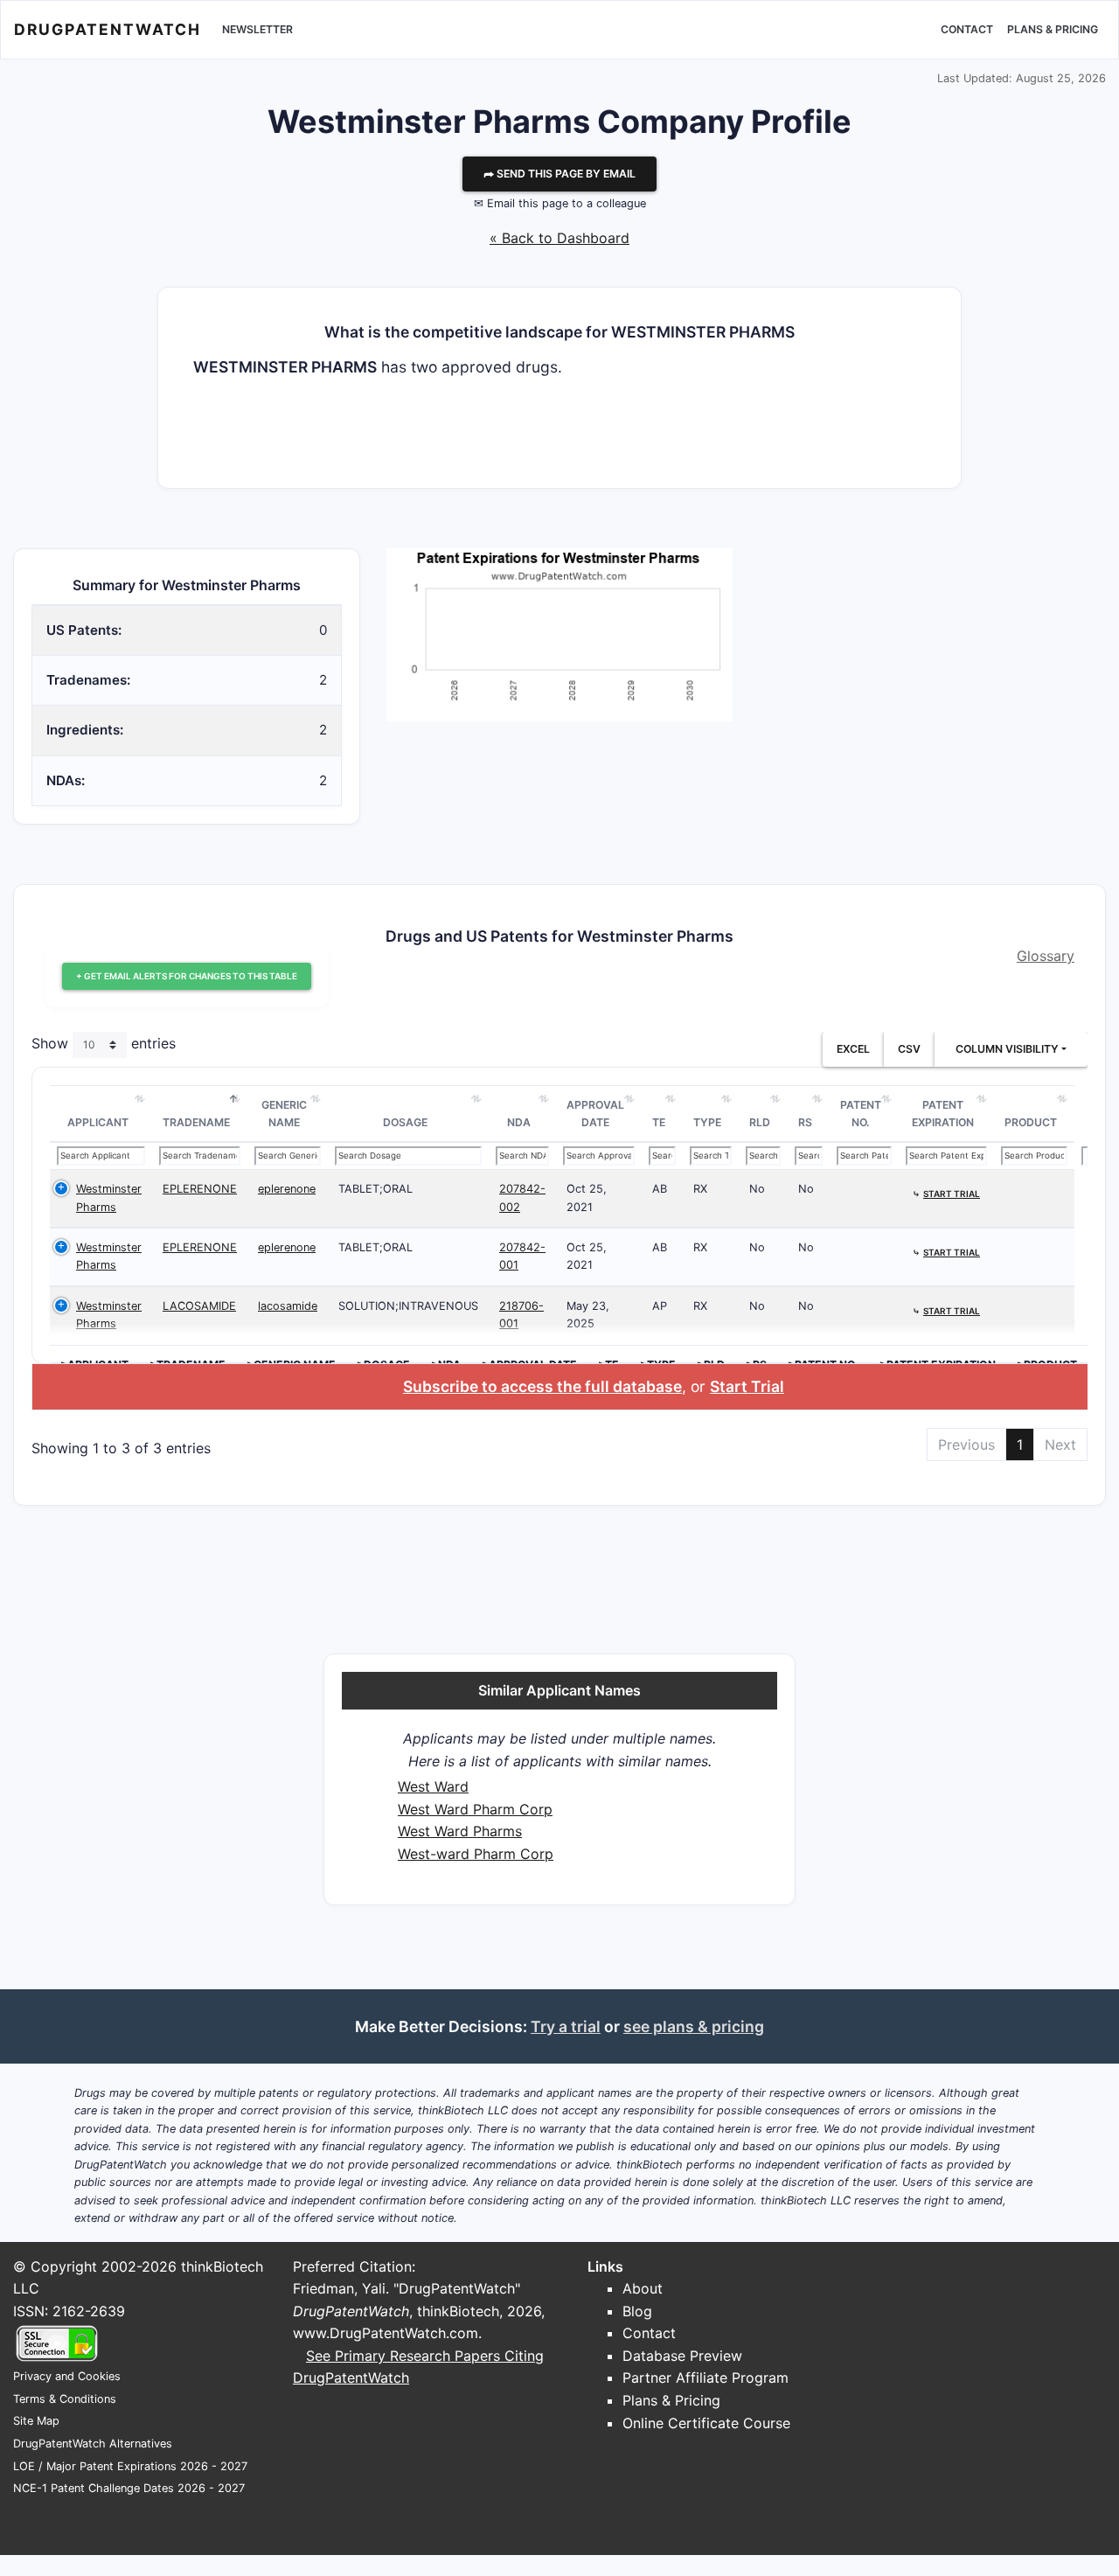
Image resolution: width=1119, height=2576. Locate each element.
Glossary (1046, 956)
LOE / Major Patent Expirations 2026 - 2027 (130, 2466)
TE (659, 1122)
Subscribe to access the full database (542, 1386)
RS (805, 1122)
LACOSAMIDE (199, 1306)
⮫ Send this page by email (559, 174)
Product (1031, 1122)
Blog (637, 2311)
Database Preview (682, 2356)
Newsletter (257, 29)
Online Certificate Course (706, 2423)
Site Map (36, 2421)
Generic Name (284, 1114)
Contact (967, 29)
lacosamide (288, 1306)
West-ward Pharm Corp (476, 1854)
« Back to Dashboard (559, 238)
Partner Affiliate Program (705, 2378)
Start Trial (747, 1386)
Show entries (104, 1044)
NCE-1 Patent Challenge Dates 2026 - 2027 (129, 2488)
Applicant (98, 1122)
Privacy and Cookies (67, 2376)
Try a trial (566, 2026)
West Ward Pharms (460, 1831)
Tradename (196, 1122)
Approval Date (595, 1114)
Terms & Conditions (65, 2399)
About (643, 2288)
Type (707, 1122)
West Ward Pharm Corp (475, 1809)
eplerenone (287, 1189)
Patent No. (861, 1114)
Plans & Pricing (1053, 29)
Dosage (405, 1122)
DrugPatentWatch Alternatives (93, 2444)
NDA (519, 1122)
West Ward (433, 1786)
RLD (760, 1122)
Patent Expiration (943, 1114)
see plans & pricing (694, 2026)
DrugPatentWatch (108, 29)
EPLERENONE (200, 1189)
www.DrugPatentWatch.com (386, 2333)
